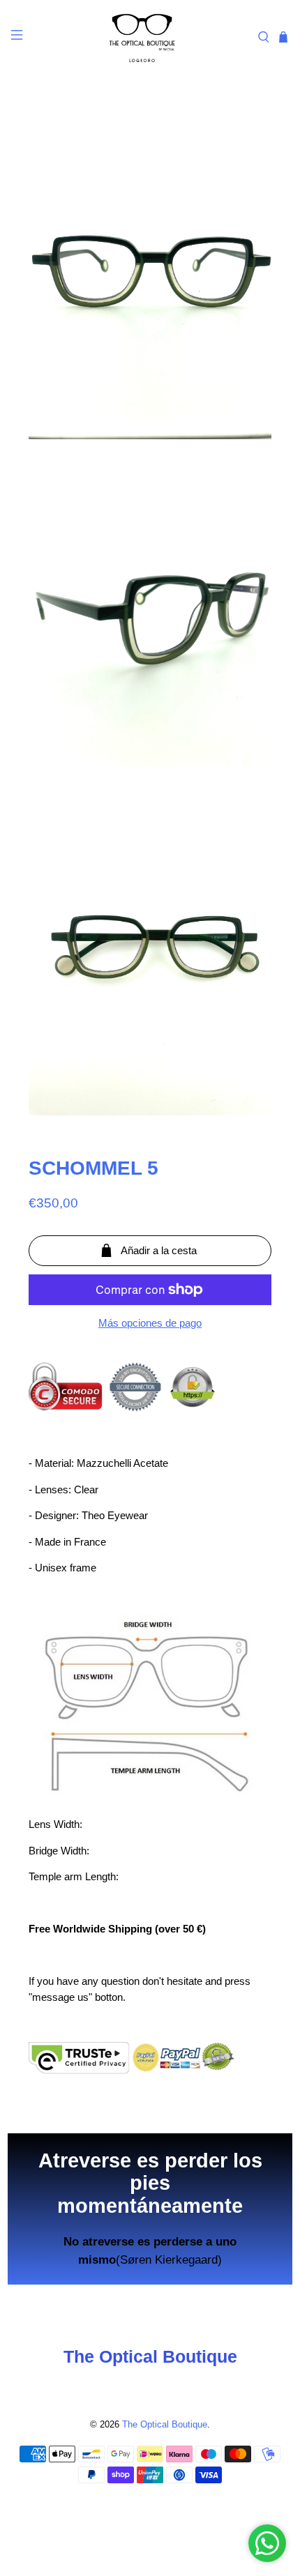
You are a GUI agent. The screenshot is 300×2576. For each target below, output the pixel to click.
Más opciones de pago (150, 1323)
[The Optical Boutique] (142, 37)
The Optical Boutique (165, 2425)
